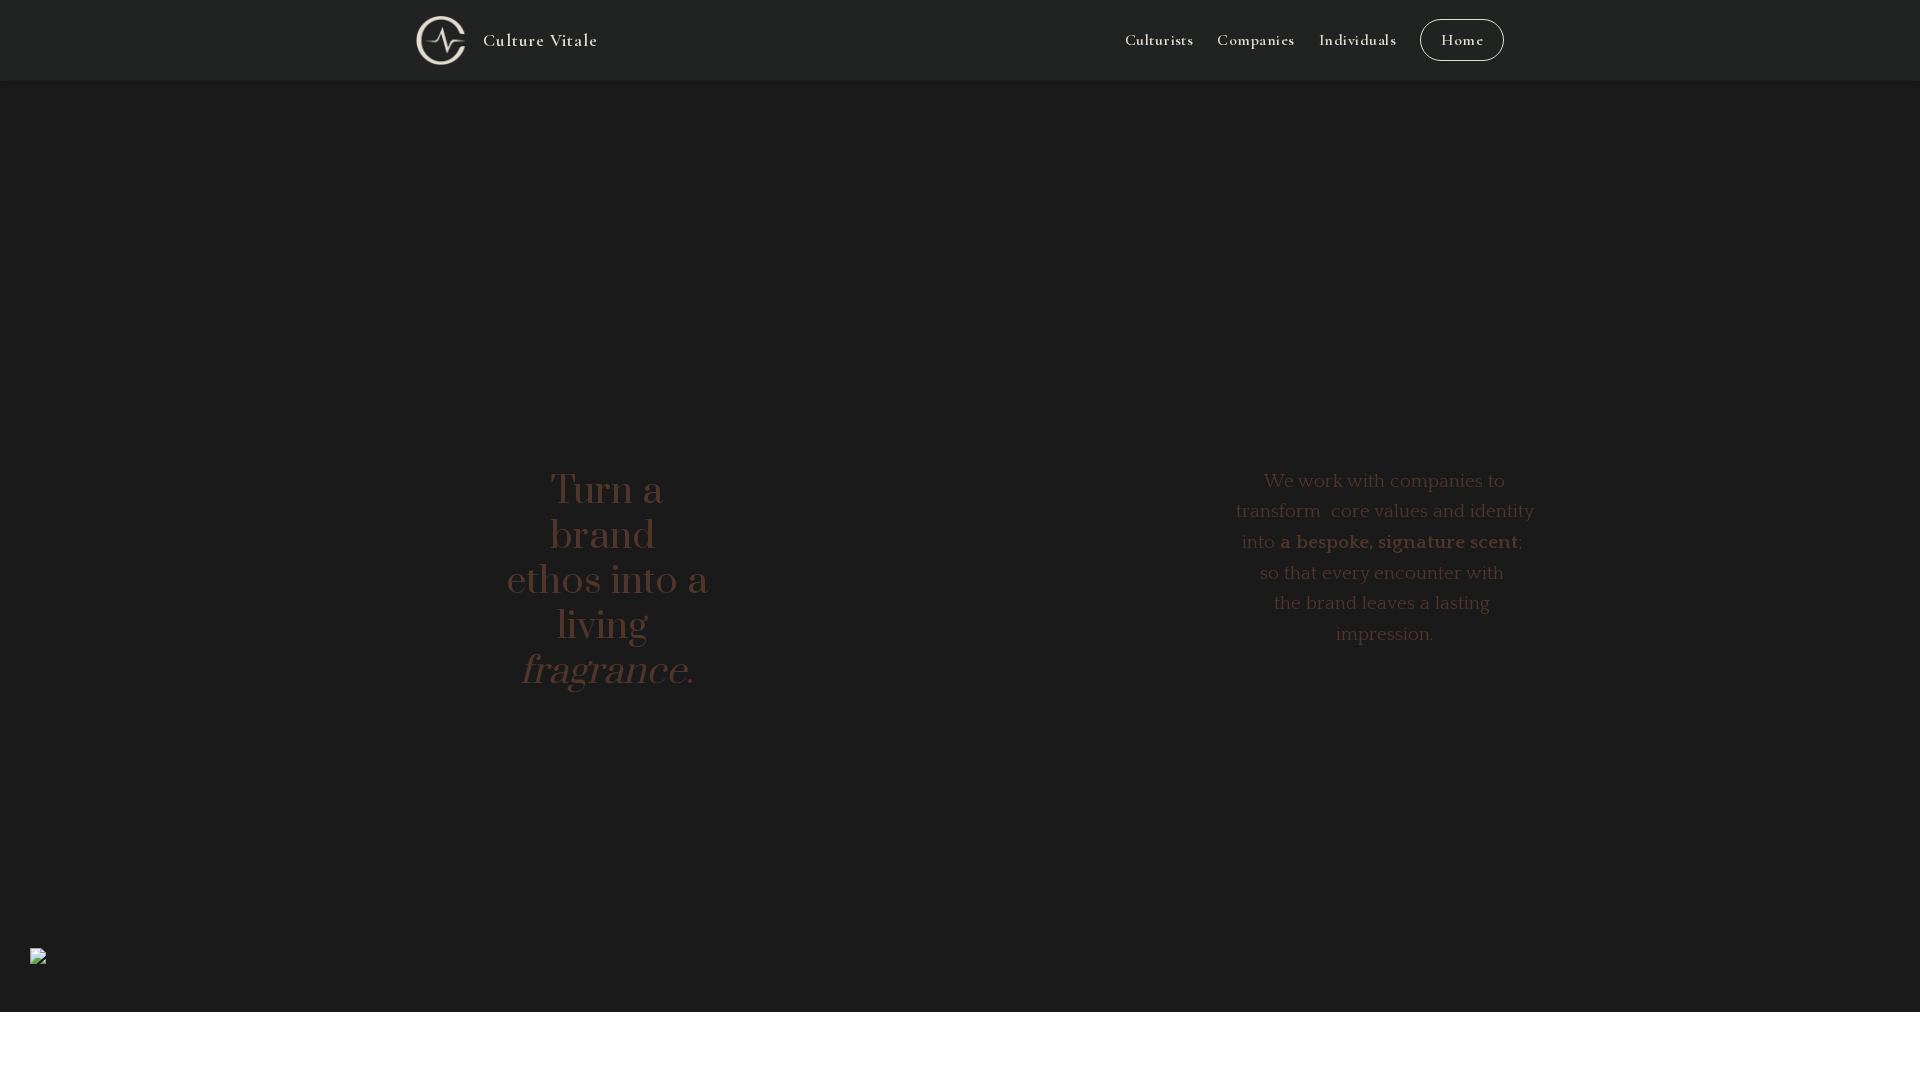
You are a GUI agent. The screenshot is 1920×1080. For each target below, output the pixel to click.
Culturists (1159, 40)
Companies (1255, 40)
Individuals (1357, 40)
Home (1462, 40)
